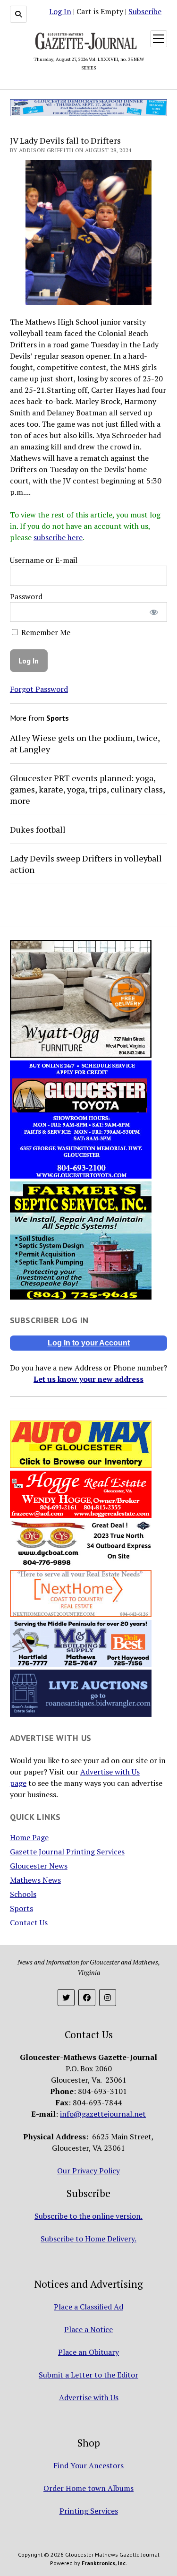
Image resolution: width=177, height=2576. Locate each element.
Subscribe (145, 11)
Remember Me (45, 632)
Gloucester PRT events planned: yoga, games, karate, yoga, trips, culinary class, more (87, 789)
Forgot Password (39, 689)
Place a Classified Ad (88, 2307)
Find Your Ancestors (88, 2465)
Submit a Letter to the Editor (88, 2375)
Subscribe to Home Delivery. (88, 2239)
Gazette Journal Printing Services (67, 1852)
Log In (60, 11)
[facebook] (87, 1998)
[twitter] (66, 1998)
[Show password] (154, 612)
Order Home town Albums (88, 2488)
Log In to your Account (89, 1343)
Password (26, 596)
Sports (21, 1908)
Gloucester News (39, 1866)
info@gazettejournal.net (103, 2114)
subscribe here (58, 537)
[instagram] (108, 1998)
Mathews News (35, 1880)
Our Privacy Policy (88, 2171)
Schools (23, 1894)
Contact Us (29, 1922)
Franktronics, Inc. (104, 2563)
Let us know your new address (88, 1379)
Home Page (29, 1837)
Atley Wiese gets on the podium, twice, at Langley (85, 743)
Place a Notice (88, 2329)
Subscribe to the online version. (88, 2216)
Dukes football (38, 829)
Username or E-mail (44, 560)
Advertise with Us (89, 2397)
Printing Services (89, 2511)
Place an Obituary (88, 2352)
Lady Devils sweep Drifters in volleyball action (86, 864)
